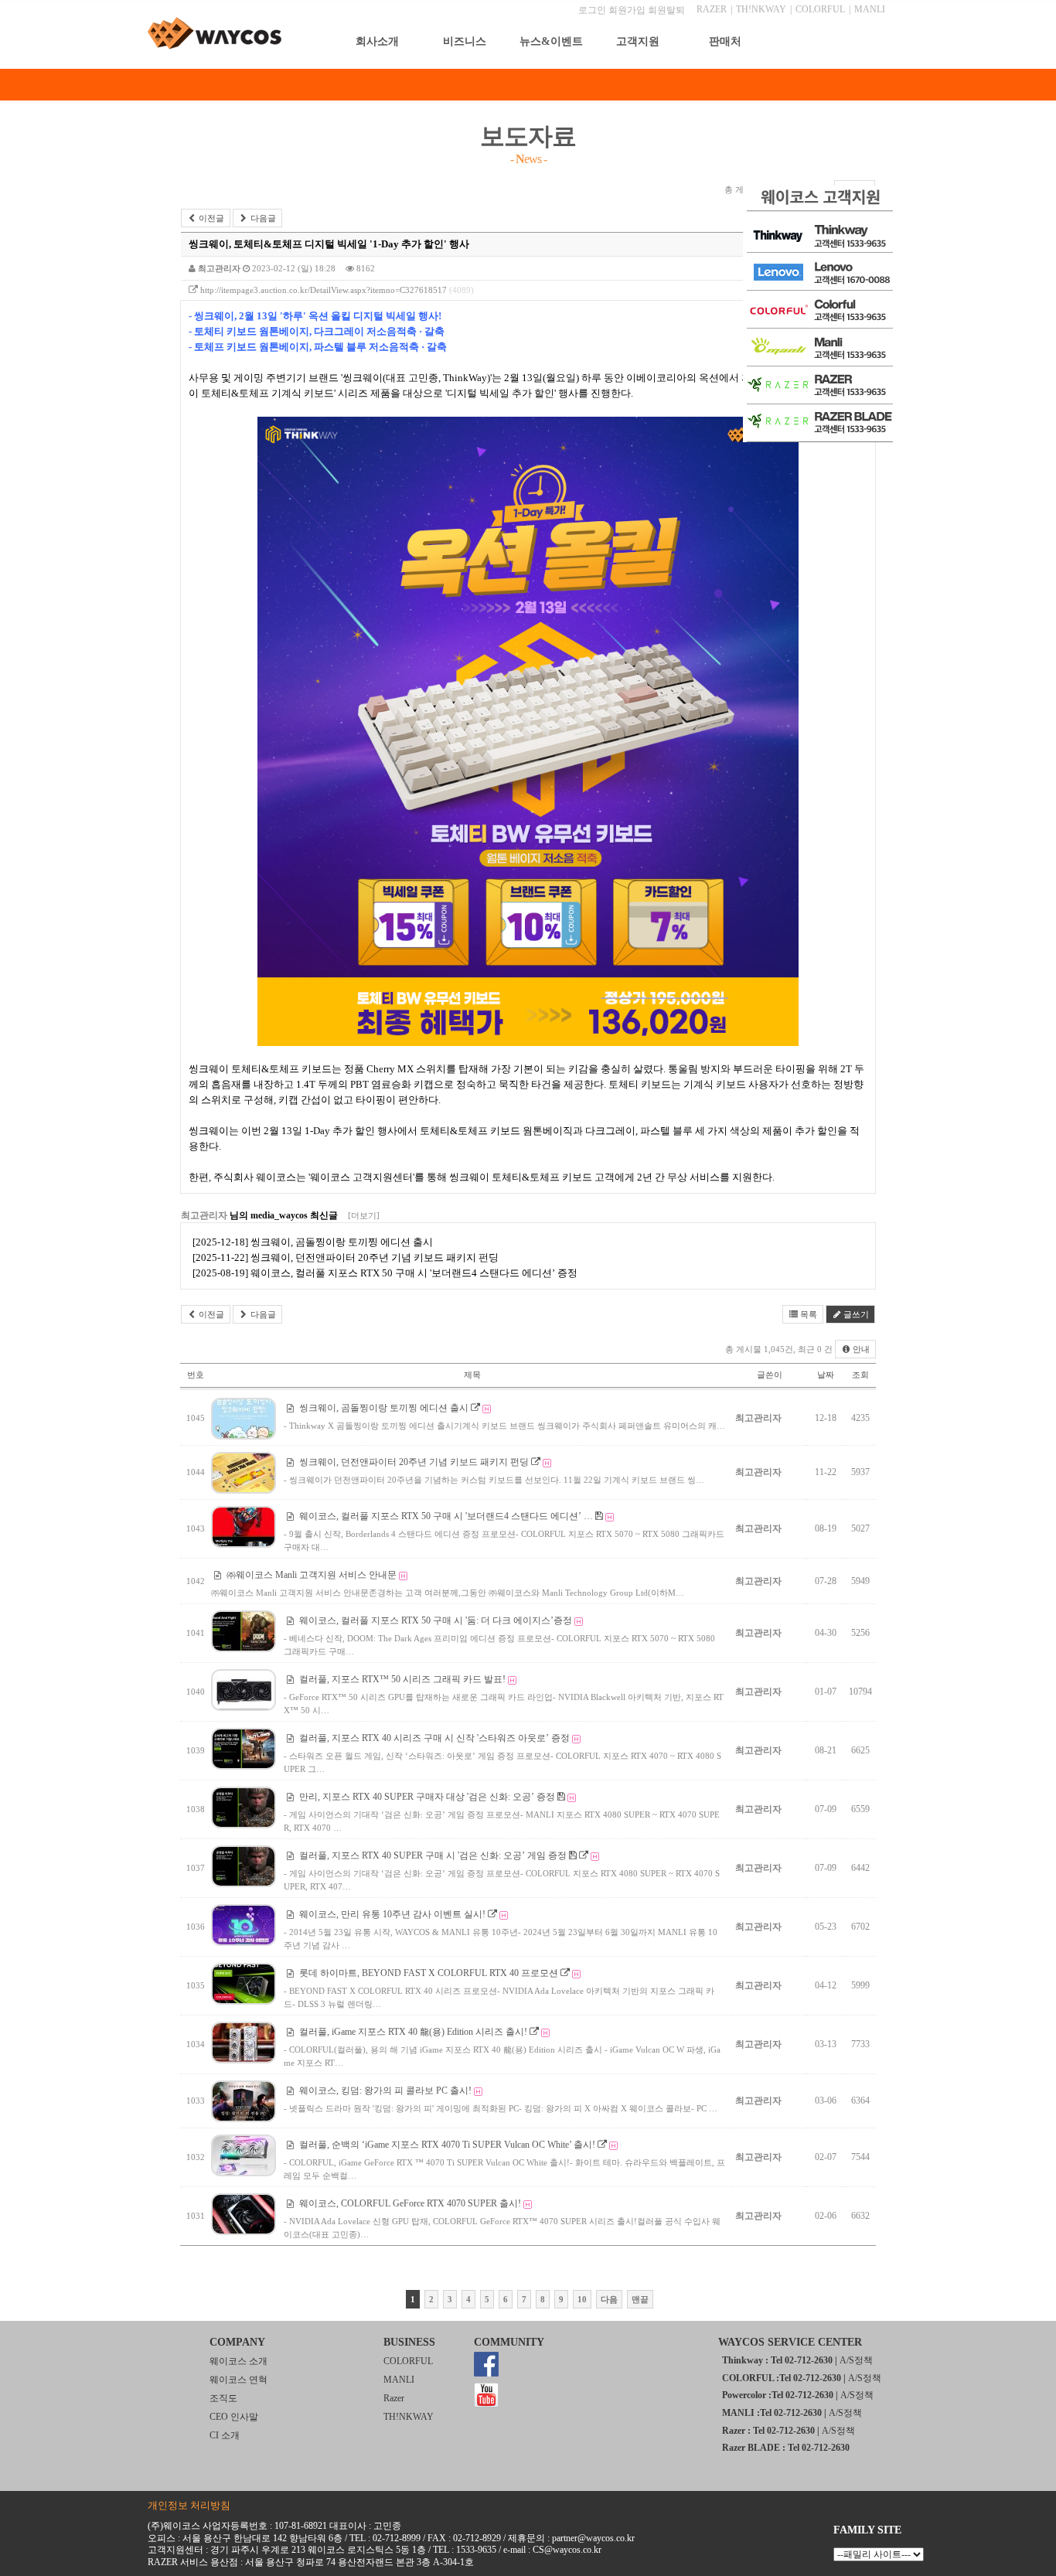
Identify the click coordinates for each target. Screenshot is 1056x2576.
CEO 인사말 (234, 2417)
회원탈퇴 (666, 10)
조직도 (223, 2398)
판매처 (725, 41)
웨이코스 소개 (238, 2361)
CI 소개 (225, 2435)
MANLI (870, 9)
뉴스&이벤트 (551, 41)
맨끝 (640, 2299)
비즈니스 (465, 41)
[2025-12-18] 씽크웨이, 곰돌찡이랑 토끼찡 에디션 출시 (313, 1242)
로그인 (592, 10)
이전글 (210, 218)
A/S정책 (856, 2360)
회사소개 (377, 41)
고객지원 (638, 41)
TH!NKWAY (761, 9)
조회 (860, 1375)
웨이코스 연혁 (238, 2380)
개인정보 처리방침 (189, 2505)
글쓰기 (855, 1314)
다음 (609, 2299)
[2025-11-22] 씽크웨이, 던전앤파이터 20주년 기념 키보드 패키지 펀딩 (346, 1257)
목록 (807, 1314)
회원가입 (627, 10)
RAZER (712, 9)
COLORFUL (820, 9)
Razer (394, 2398)
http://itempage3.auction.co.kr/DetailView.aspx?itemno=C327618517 (324, 290)
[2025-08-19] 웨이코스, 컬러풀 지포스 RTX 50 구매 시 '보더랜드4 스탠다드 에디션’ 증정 (385, 1273)
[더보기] (364, 1215)
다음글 (262, 218)
